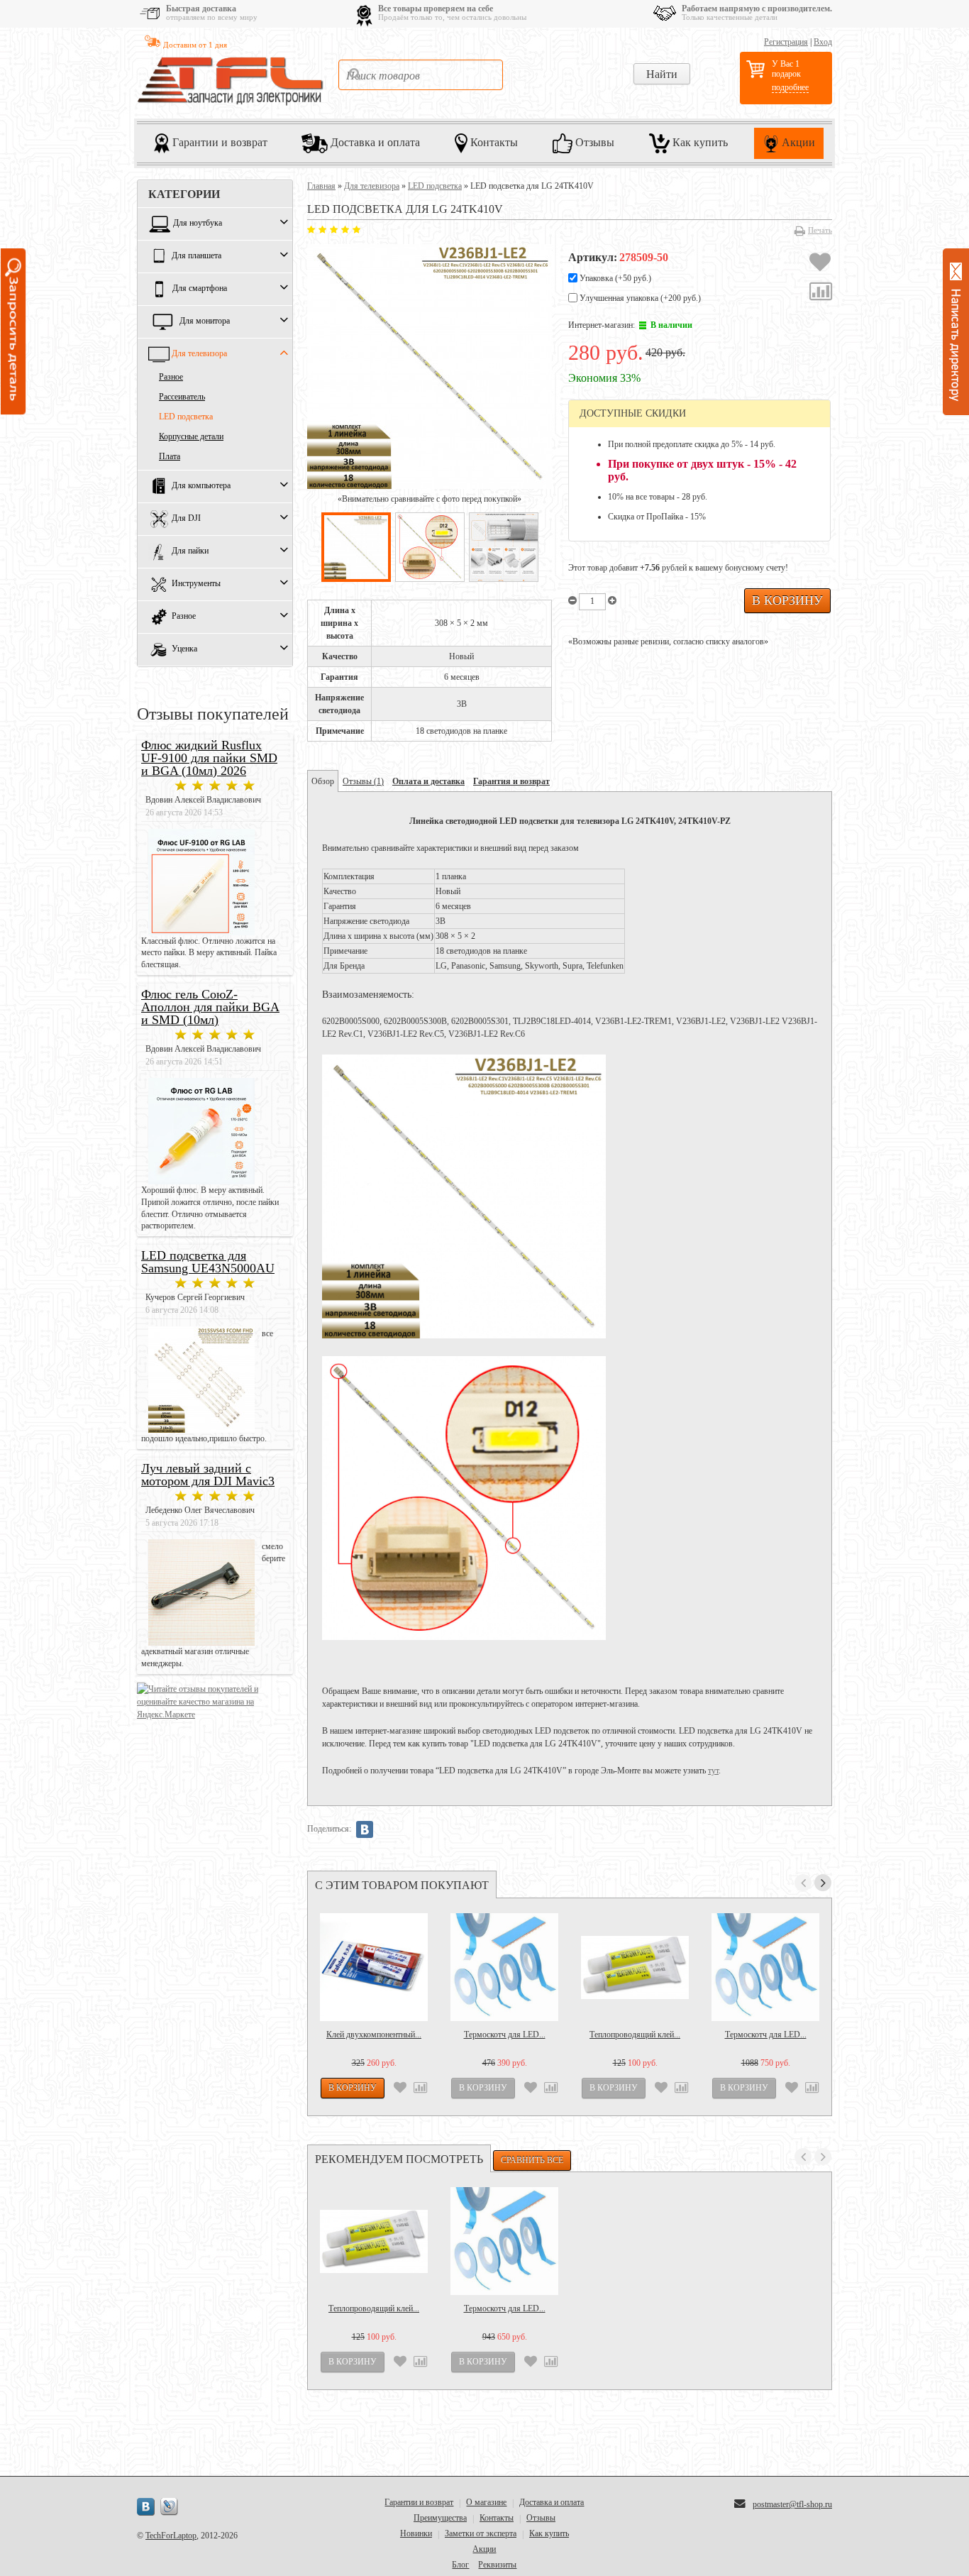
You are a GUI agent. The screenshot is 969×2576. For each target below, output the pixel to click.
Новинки (416, 2533)
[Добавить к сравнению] (821, 293)
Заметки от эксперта (481, 2533)
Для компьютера (201, 486)
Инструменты (196, 584)
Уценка (184, 649)
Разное (171, 377)
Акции (797, 142)
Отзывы (593, 142)
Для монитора (205, 321)
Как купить (699, 142)
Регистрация (786, 42)
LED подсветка (186, 417)
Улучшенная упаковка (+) (639, 298)
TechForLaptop (171, 2536)
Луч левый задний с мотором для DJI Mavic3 (208, 1475)
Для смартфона (200, 289)
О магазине (486, 2502)
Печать (820, 230)
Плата (170, 456)
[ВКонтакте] (365, 1829)
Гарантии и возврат (218, 142)
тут (713, 1771)
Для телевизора (199, 354)
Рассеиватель (182, 397)
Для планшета (196, 256)
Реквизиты (497, 2565)
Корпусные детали (191, 436)
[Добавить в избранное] (820, 264)
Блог (460, 2565)
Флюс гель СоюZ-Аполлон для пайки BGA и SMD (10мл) (210, 1007)
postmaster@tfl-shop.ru (792, 2504)
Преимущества (440, 2518)
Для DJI (186, 519)
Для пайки (190, 551)
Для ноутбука (198, 224)
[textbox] (421, 75)
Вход (823, 42)
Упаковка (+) (614, 278)
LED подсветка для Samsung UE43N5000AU (208, 1262)
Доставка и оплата (374, 142)
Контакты (493, 142)
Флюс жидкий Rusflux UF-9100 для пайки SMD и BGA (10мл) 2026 (209, 758)
